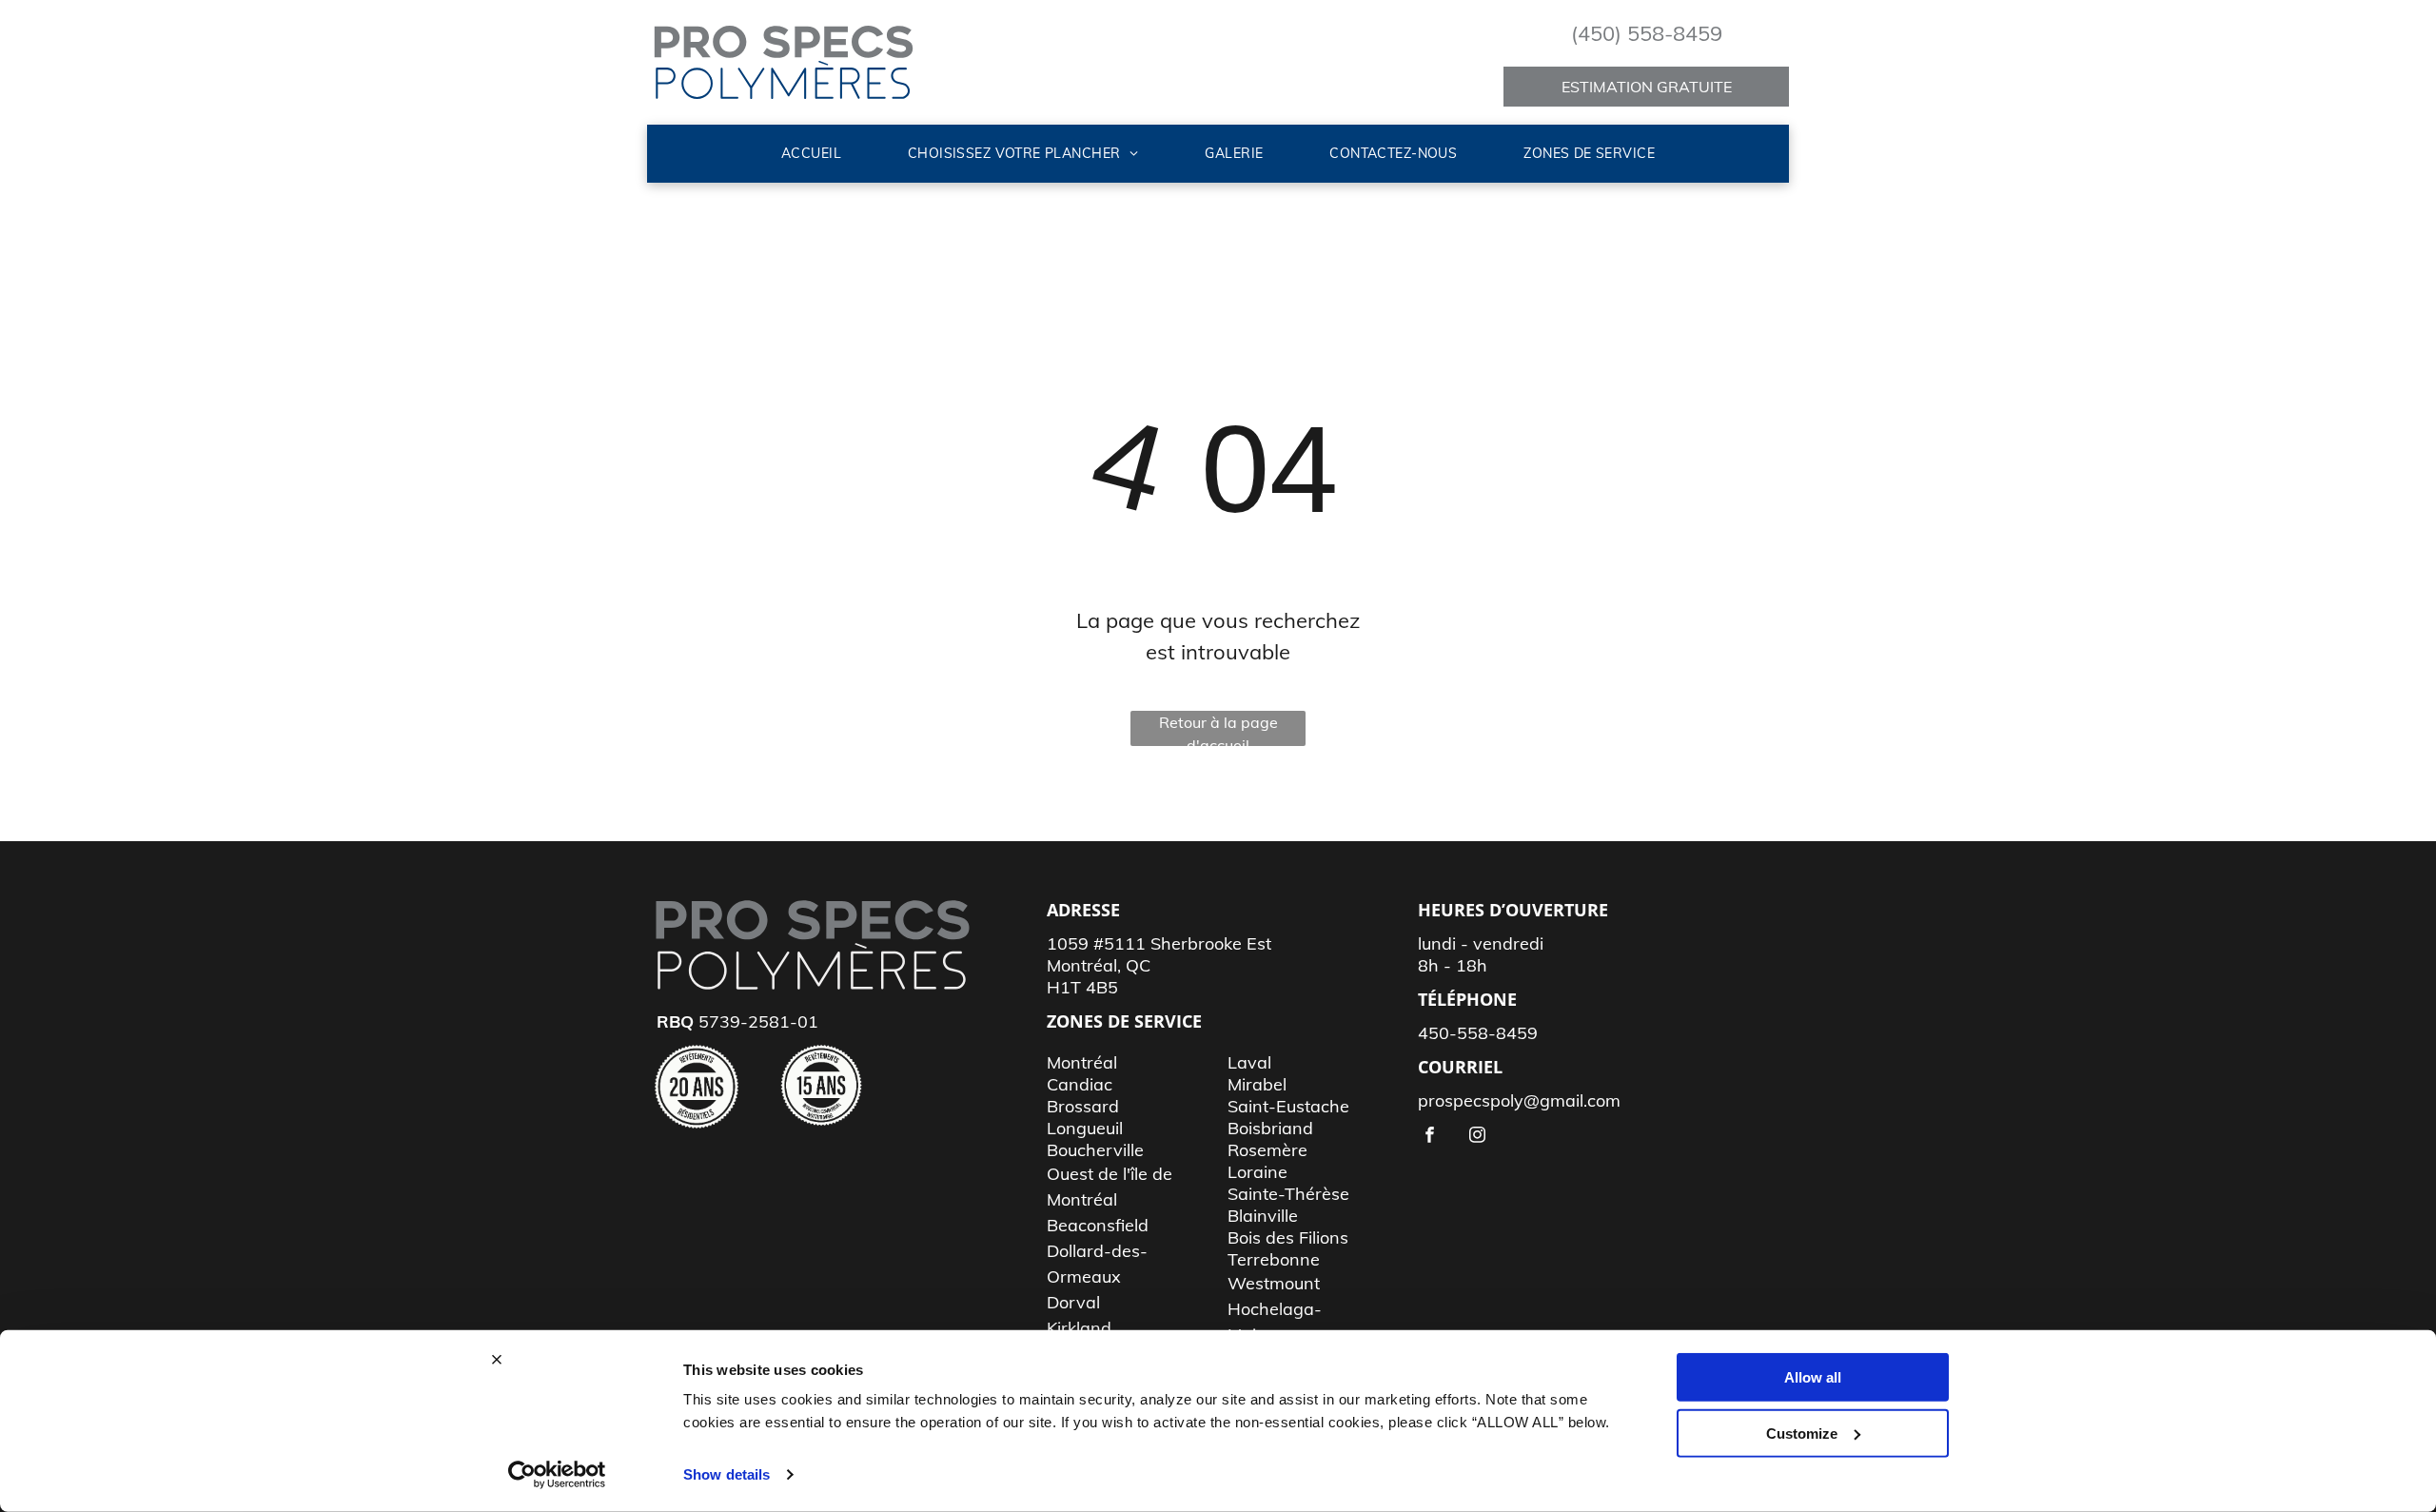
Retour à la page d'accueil (1218, 729)
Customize (1802, 1433)
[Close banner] (497, 1360)
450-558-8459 (1478, 1033)
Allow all (1813, 1377)
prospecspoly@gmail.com (1519, 1100)
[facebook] (1430, 1137)
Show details (727, 1474)
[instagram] (1477, 1137)
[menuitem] (811, 154)
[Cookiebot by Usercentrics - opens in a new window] (557, 1475)
